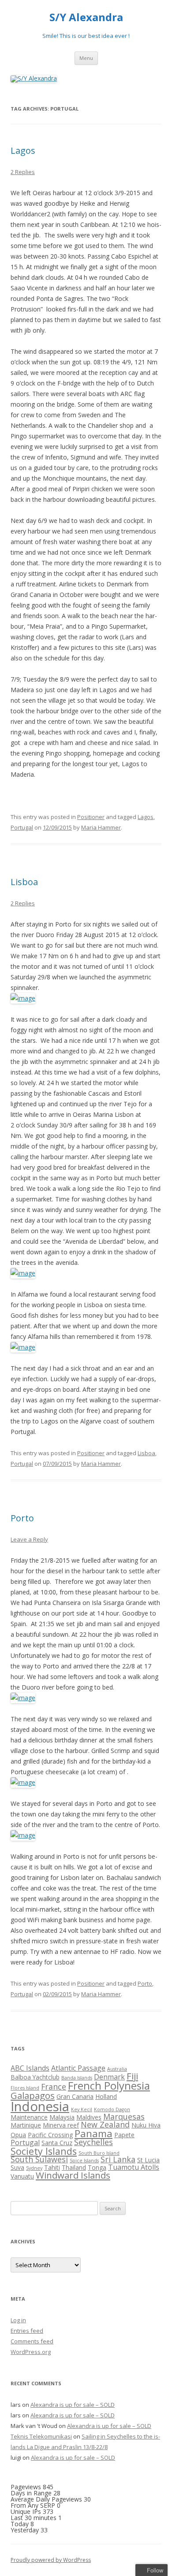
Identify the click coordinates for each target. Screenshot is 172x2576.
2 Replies (23, 172)
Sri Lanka (118, 2159)
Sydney (34, 2168)
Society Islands (44, 2151)
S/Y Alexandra (86, 17)
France (54, 2087)
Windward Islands (73, 2175)
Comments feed (32, 2341)
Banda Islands (77, 2078)
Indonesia (40, 2106)
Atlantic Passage (78, 2068)
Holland (106, 2096)
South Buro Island (99, 2153)
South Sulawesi (39, 2159)
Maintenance (29, 2117)
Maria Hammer (101, 827)
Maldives (89, 2117)
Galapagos (33, 2095)
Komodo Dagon (112, 2109)
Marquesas (124, 2116)
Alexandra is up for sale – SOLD (73, 2405)
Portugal (22, 827)
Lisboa (24, 882)
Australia (117, 2069)
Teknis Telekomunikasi (41, 2436)
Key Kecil (82, 2109)
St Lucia (148, 2160)
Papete (124, 2135)
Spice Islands (84, 2161)
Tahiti (52, 2167)
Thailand (74, 2167)
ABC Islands (30, 2068)
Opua (18, 2135)
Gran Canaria (75, 2096)
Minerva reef (61, 2125)
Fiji (132, 2076)
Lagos (23, 150)
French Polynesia (109, 2085)
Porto (22, 1518)
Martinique (26, 2125)
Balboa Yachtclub (35, 2077)
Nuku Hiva (146, 2125)
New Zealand (105, 2124)
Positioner (91, 817)
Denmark (109, 2077)
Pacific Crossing (50, 2135)
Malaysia (62, 2117)
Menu (86, 58)
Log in (18, 2320)
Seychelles (93, 2142)
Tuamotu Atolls (134, 2167)
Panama (93, 2133)
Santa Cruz (57, 2143)
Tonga (97, 2167)
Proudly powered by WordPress (51, 2560)
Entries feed (27, 2331)
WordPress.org (31, 2352)
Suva (17, 2167)
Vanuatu (22, 2176)
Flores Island (25, 2088)
